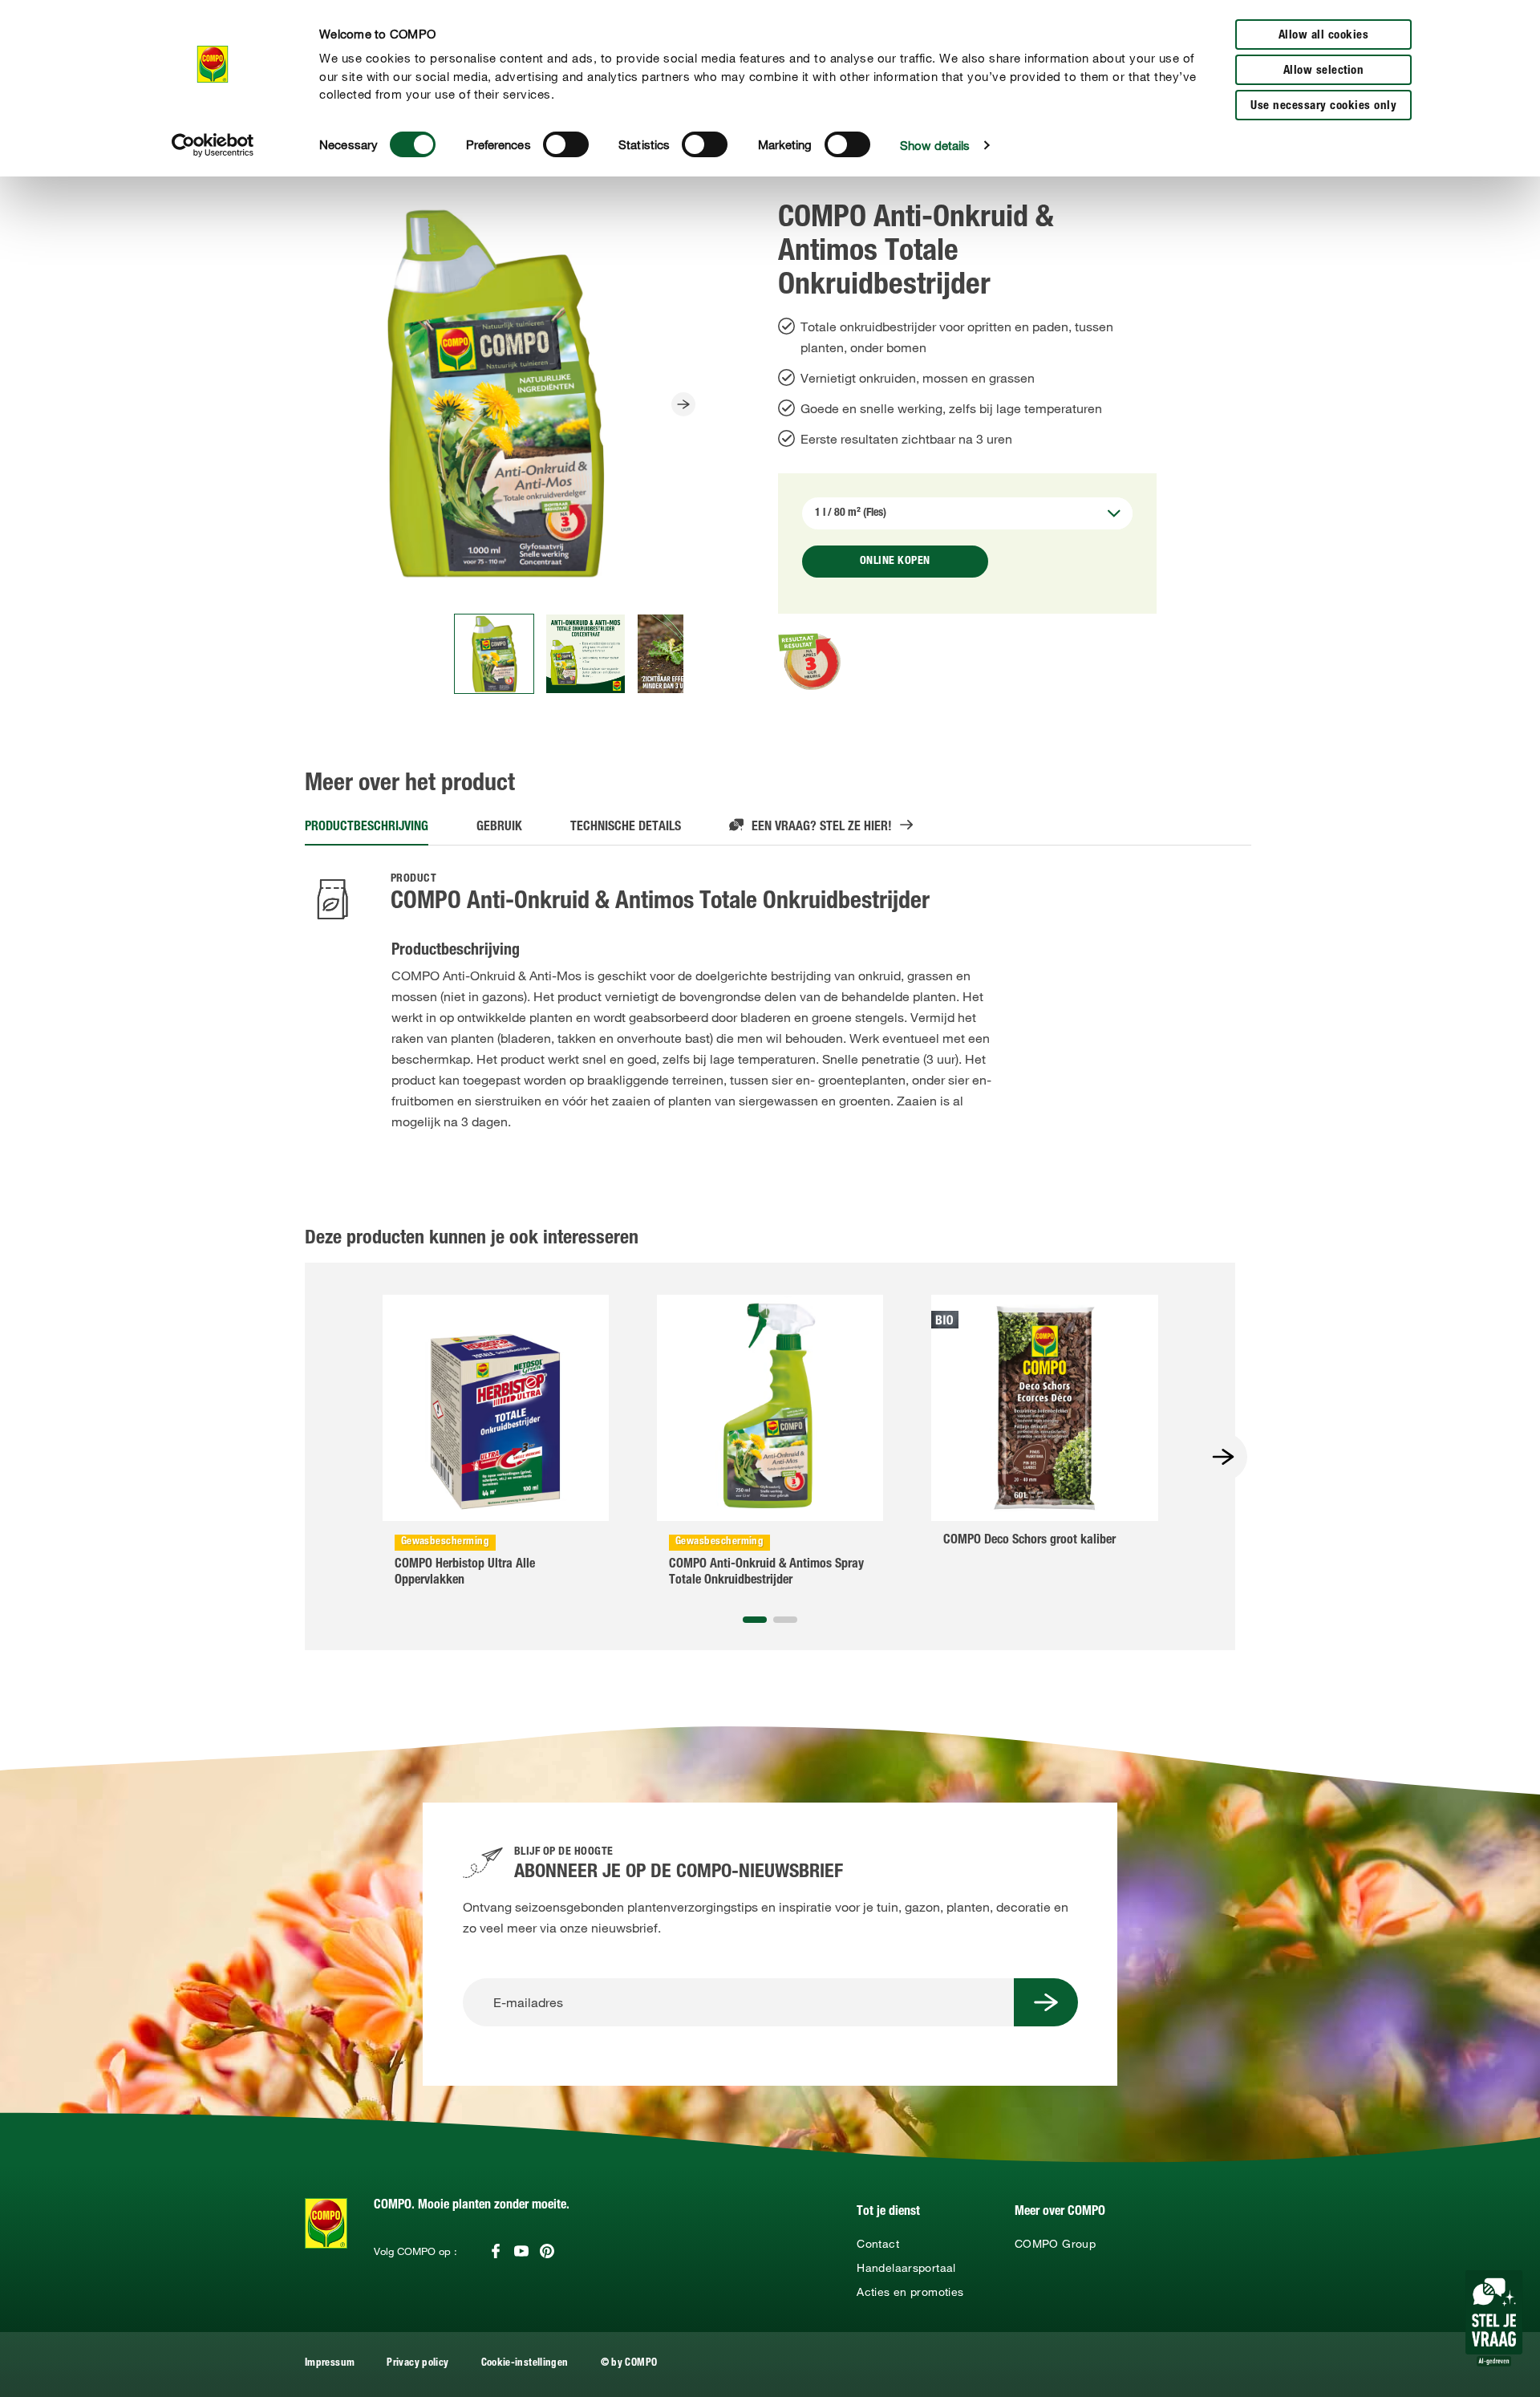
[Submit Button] (1046, 2002)
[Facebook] (496, 2251)
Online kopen (895, 562)
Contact (878, 2244)
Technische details (626, 828)
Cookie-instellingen (525, 2364)
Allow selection (1324, 71)
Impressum (330, 2364)
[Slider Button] (683, 404)
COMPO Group (1055, 2244)
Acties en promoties (910, 2292)
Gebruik (499, 828)
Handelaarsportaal (906, 2268)
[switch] (566, 144)
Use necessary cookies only (1323, 106)
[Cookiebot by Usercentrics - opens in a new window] (213, 145)
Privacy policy (417, 2364)
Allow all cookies (1324, 36)
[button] (755, 1620)
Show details (935, 145)
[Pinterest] (547, 2251)
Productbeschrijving (367, 828)
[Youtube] (521, 2251)
